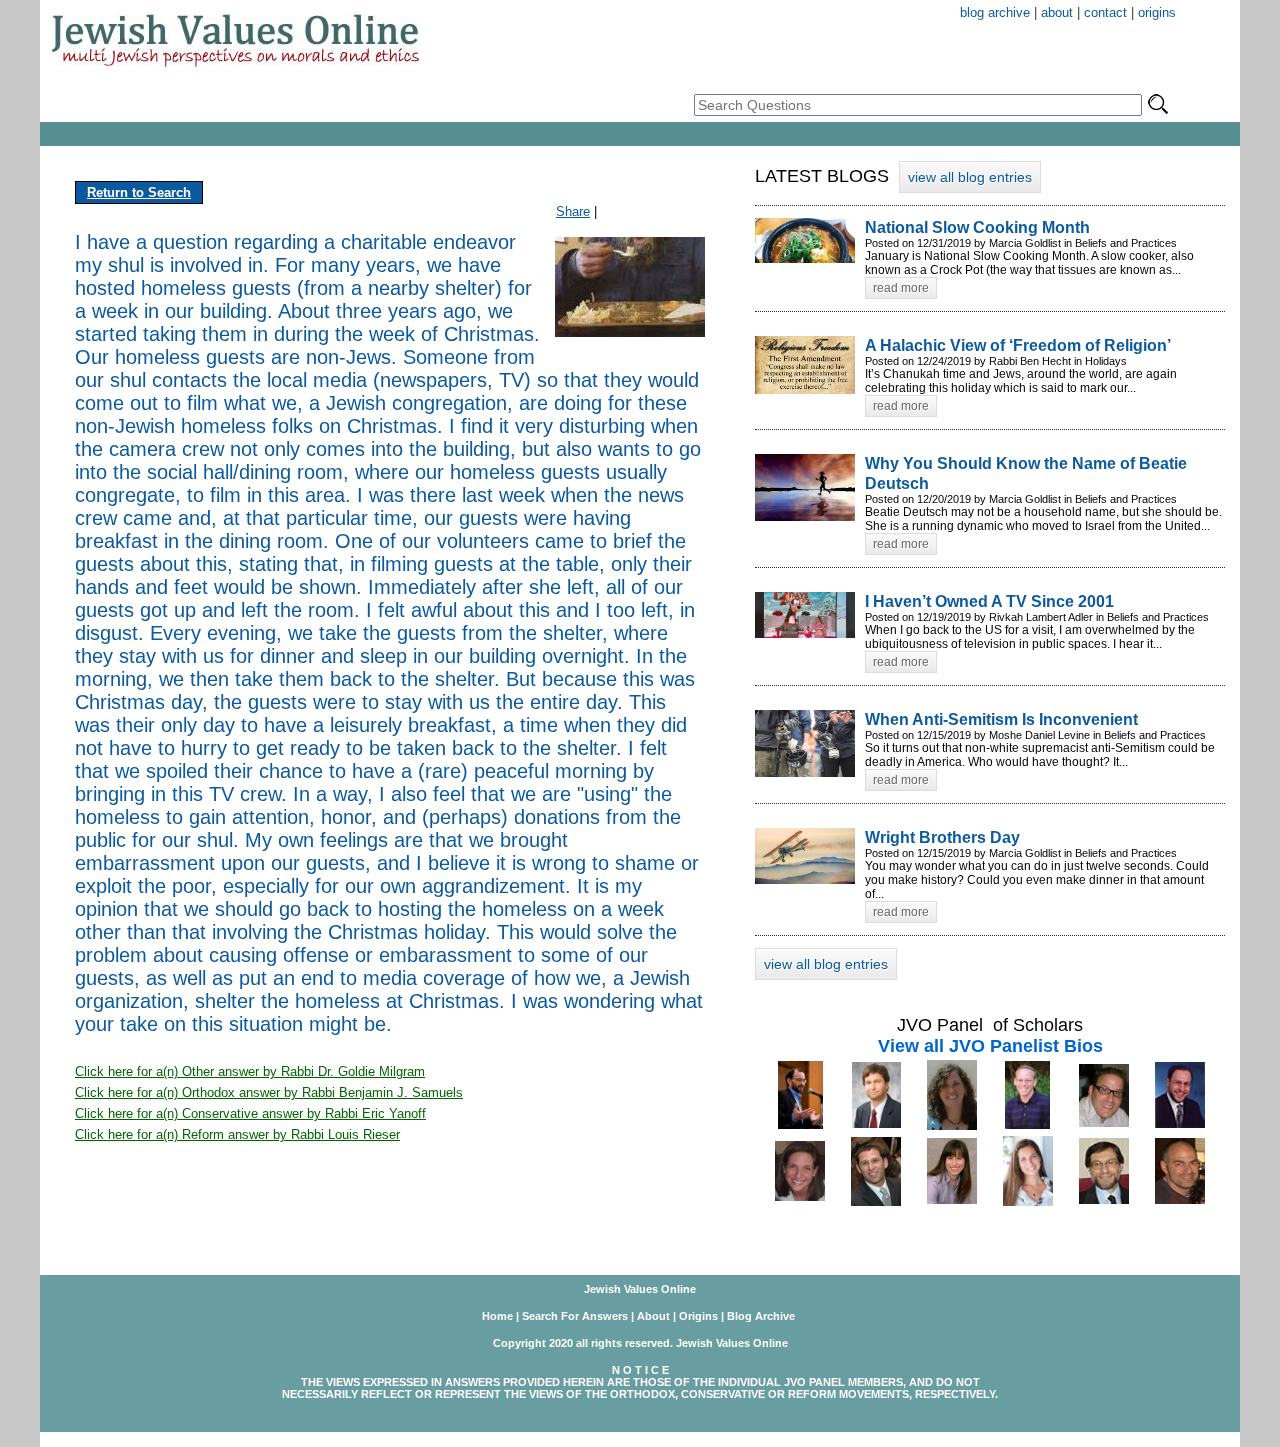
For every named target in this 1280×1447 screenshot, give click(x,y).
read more (901, 288)
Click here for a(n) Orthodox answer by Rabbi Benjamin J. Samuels (269, 1092)
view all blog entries (970, 177)
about (1057, 12)
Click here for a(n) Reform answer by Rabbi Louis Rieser (237, 1134)
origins (1157, 12)
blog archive (995, 12)
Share (573, 211)
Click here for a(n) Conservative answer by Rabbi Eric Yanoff (250, 1113)
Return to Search (139, 192)
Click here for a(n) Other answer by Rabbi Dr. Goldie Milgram (250, 1071)
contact (1105, 12)
